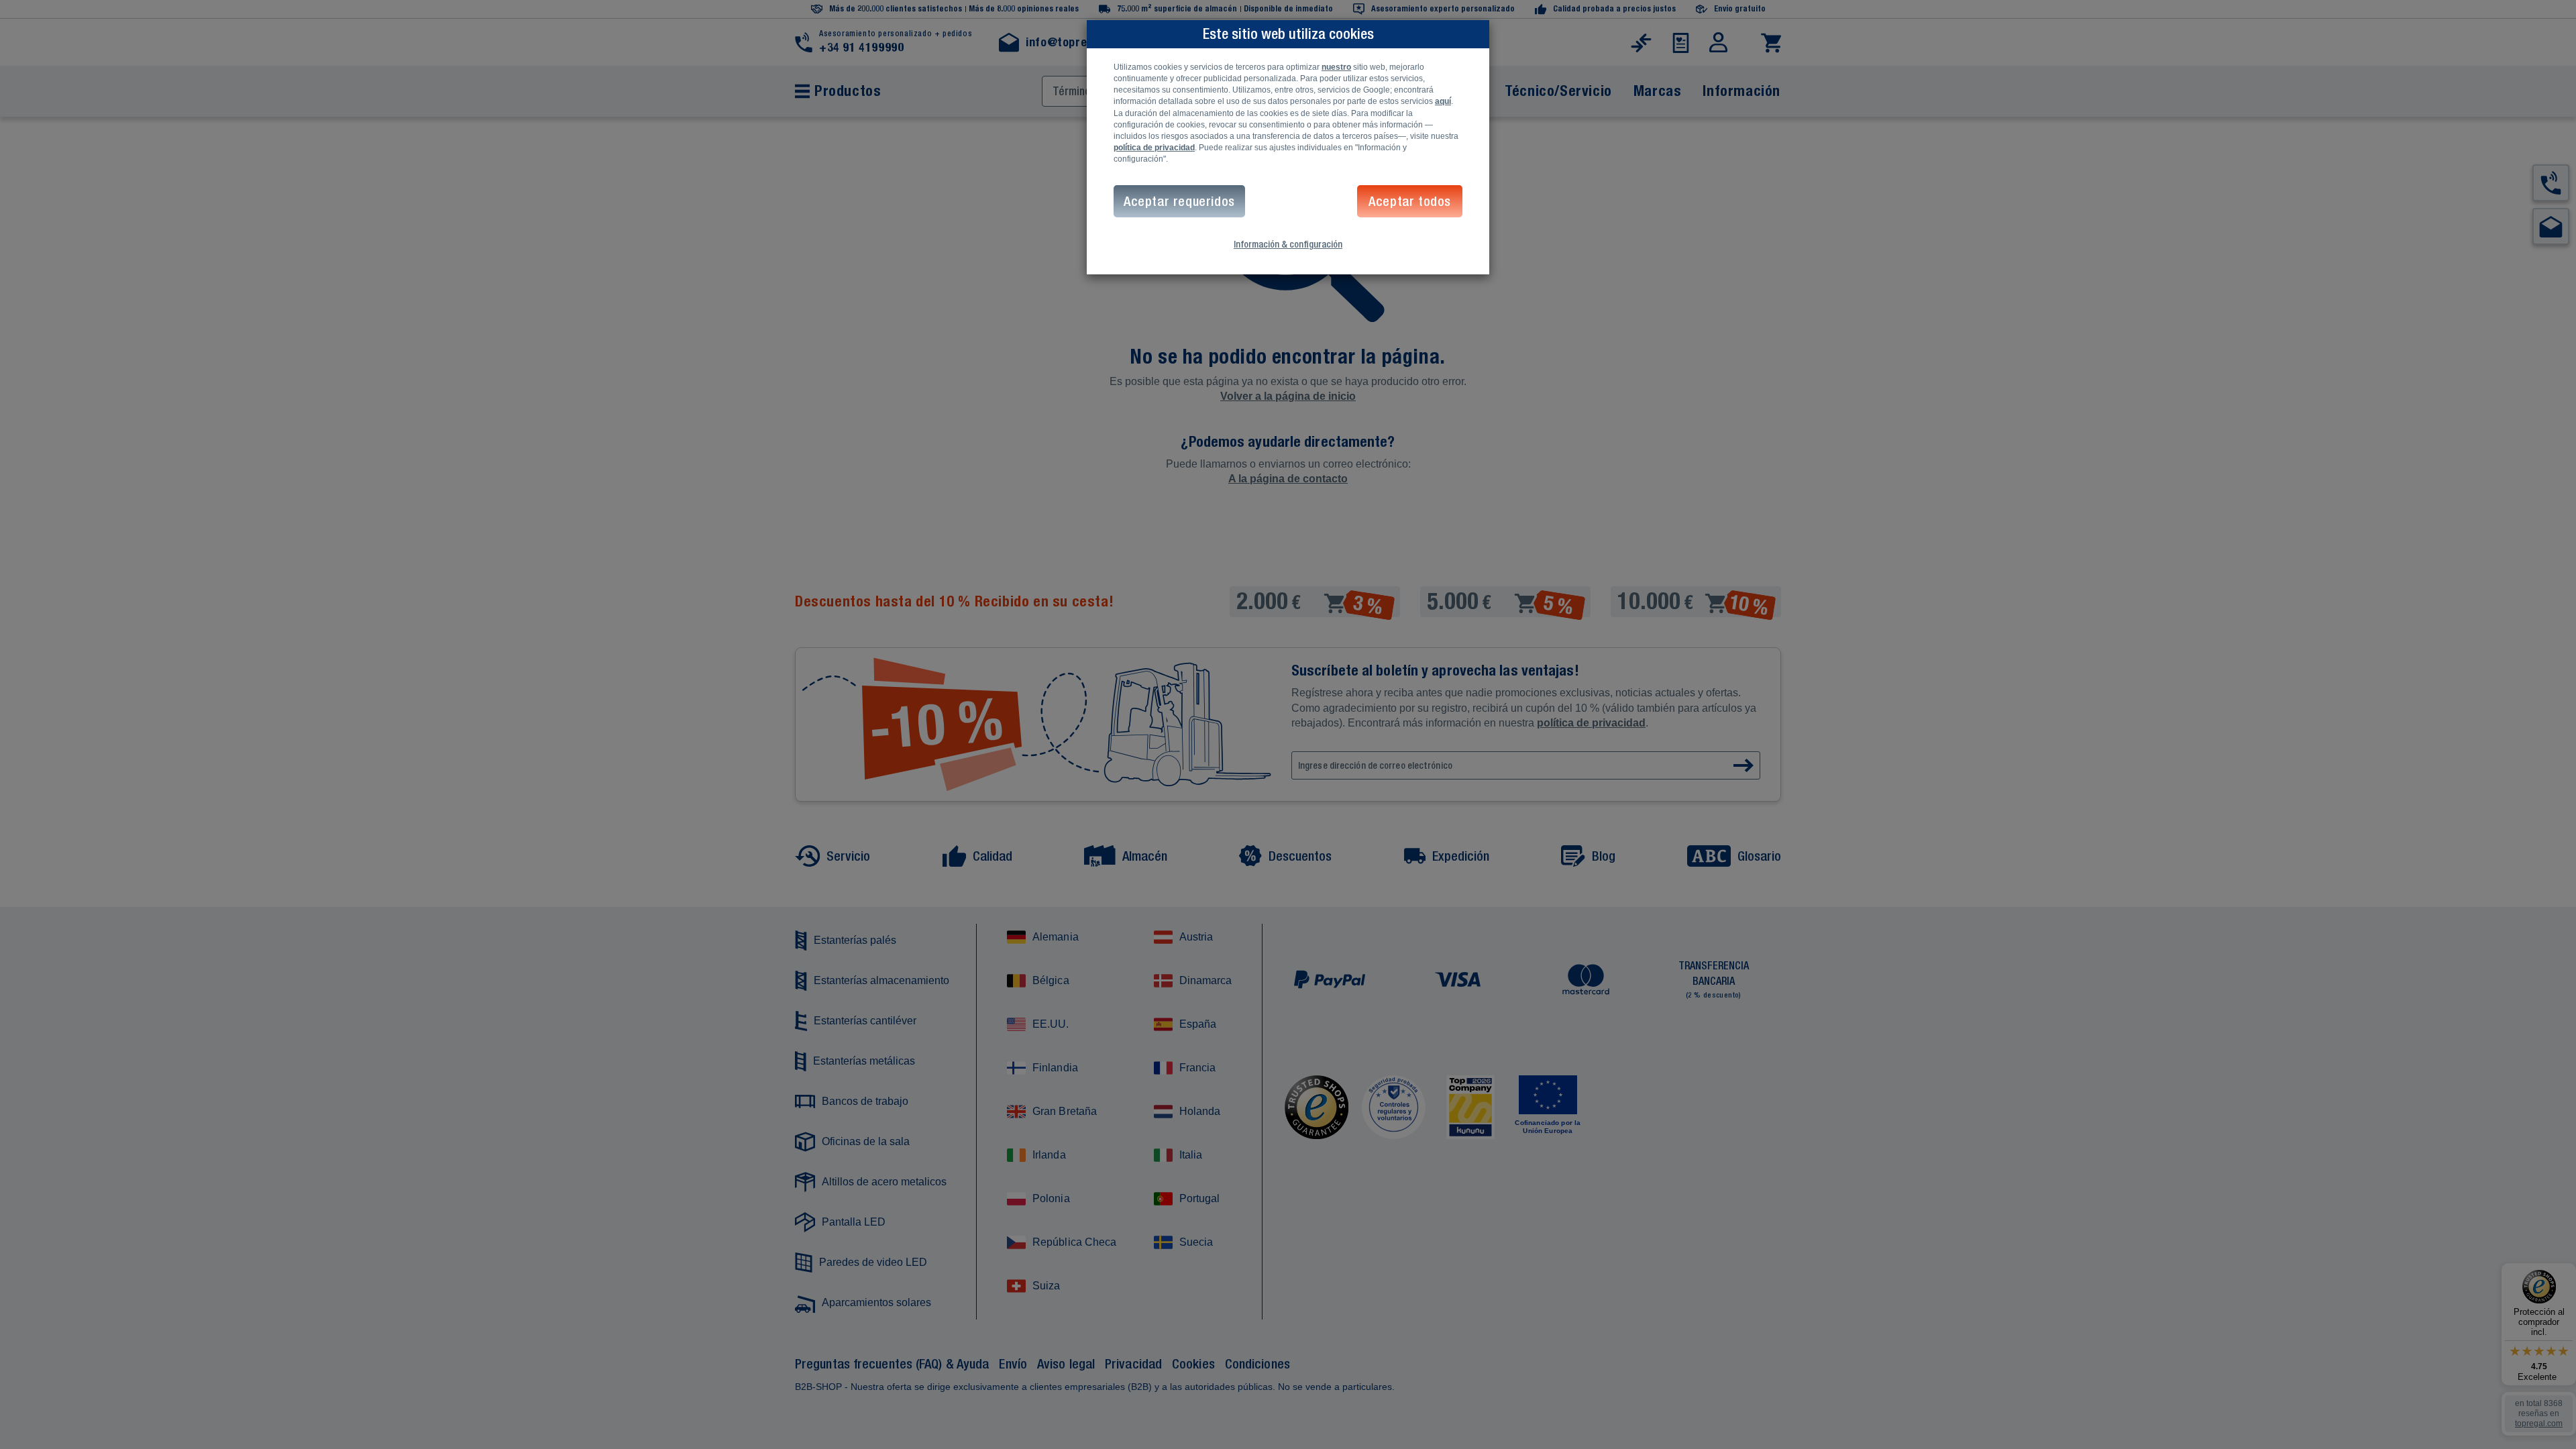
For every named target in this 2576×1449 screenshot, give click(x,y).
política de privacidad (1154, 148)
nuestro (1336, 67)
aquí (1443, 101)
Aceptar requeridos (1179, 201)
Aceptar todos (1410, 201)
